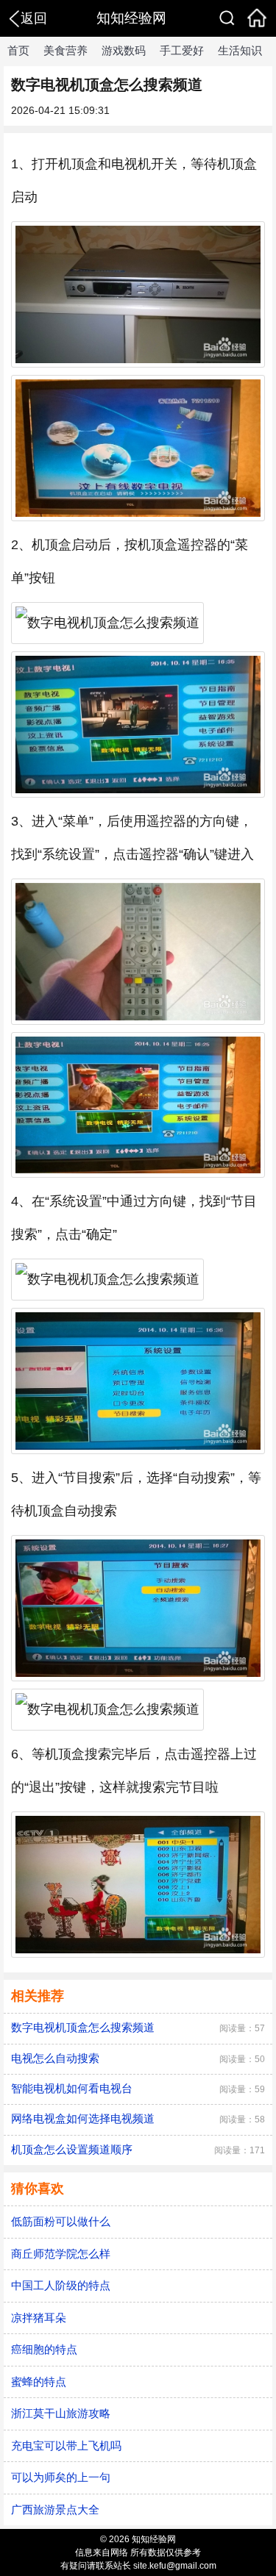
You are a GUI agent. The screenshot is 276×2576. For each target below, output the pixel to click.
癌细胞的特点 (44, 2349)
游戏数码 (124, 50)
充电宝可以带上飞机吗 (66, 2446)
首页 (18, 50)
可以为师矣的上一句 (61, 2477)
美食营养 (66, 50)
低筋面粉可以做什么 (61, 2221)
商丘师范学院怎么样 (61, 2254)
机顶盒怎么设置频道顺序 (72, 2149)
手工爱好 (182, 50)
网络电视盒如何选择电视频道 (83, 2118)
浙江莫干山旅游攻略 (61, 2413)
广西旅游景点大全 (55, 2509)
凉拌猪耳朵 (39, 2318)
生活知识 (240, 50)
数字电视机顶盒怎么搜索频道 (83, 2027)
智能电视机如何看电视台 (72, 2088)
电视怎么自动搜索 (55, 2058)
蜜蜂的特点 (39, 2382)
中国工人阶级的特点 (61, 2285)
